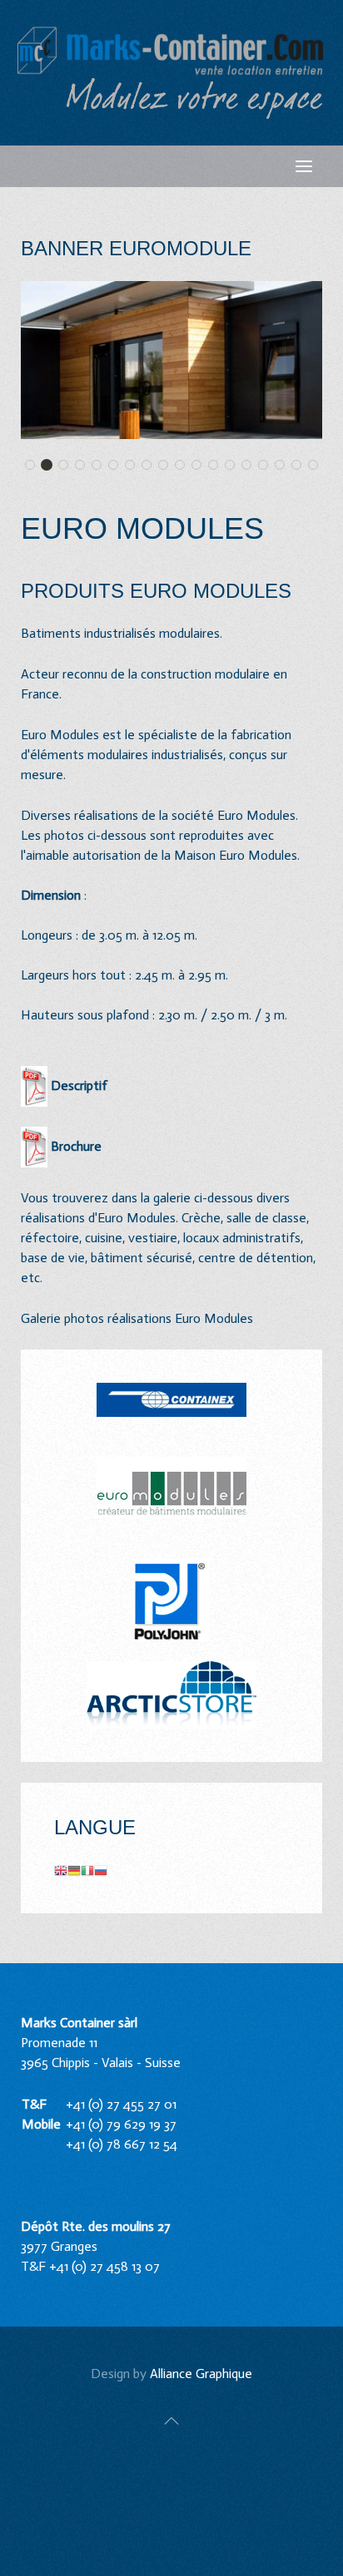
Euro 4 (85, 466)
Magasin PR (201, 466)
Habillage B (168, 466)
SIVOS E (234, 466)
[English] (61, 1870)
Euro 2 (51, 466)
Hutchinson (184, 466)
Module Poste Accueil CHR (268, 466)
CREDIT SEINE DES (134, 466)
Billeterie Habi (118, 466)
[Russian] (101, 1870)
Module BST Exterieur (218, 466)
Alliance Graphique (201, 2374)
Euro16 (151, 466)
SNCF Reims (284, 466)
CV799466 (318, 466)
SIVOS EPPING (251, 466)
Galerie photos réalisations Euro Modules (139, 1318)
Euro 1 (35, 466)
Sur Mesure (301, 466)
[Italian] (87, 1870)
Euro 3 (68, 466)
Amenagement (101, 466)
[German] (74, 1870)
